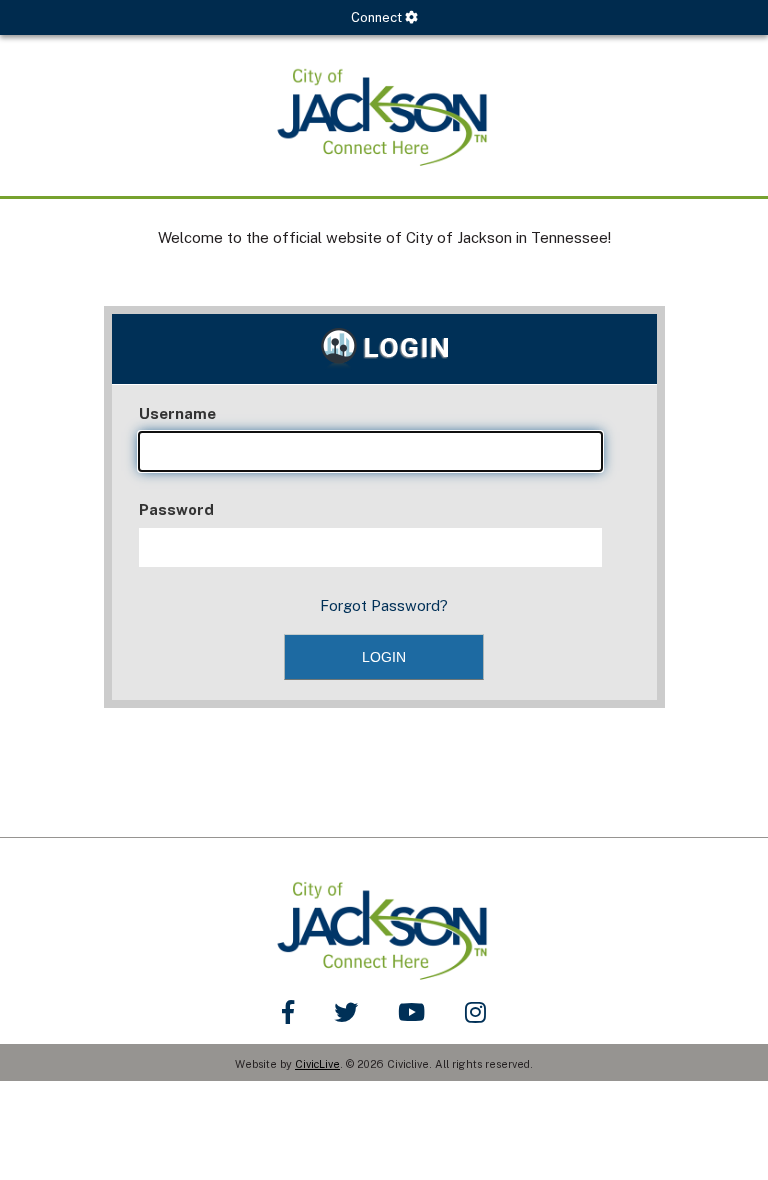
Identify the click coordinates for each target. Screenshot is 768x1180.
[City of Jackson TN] (384, 115)
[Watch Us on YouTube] (411, 1012)
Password (176, 509)
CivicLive (317, 1064)
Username (177, 413)
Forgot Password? (384, 605)
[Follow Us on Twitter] (346, 1012)
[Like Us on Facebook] (288, 1012)
